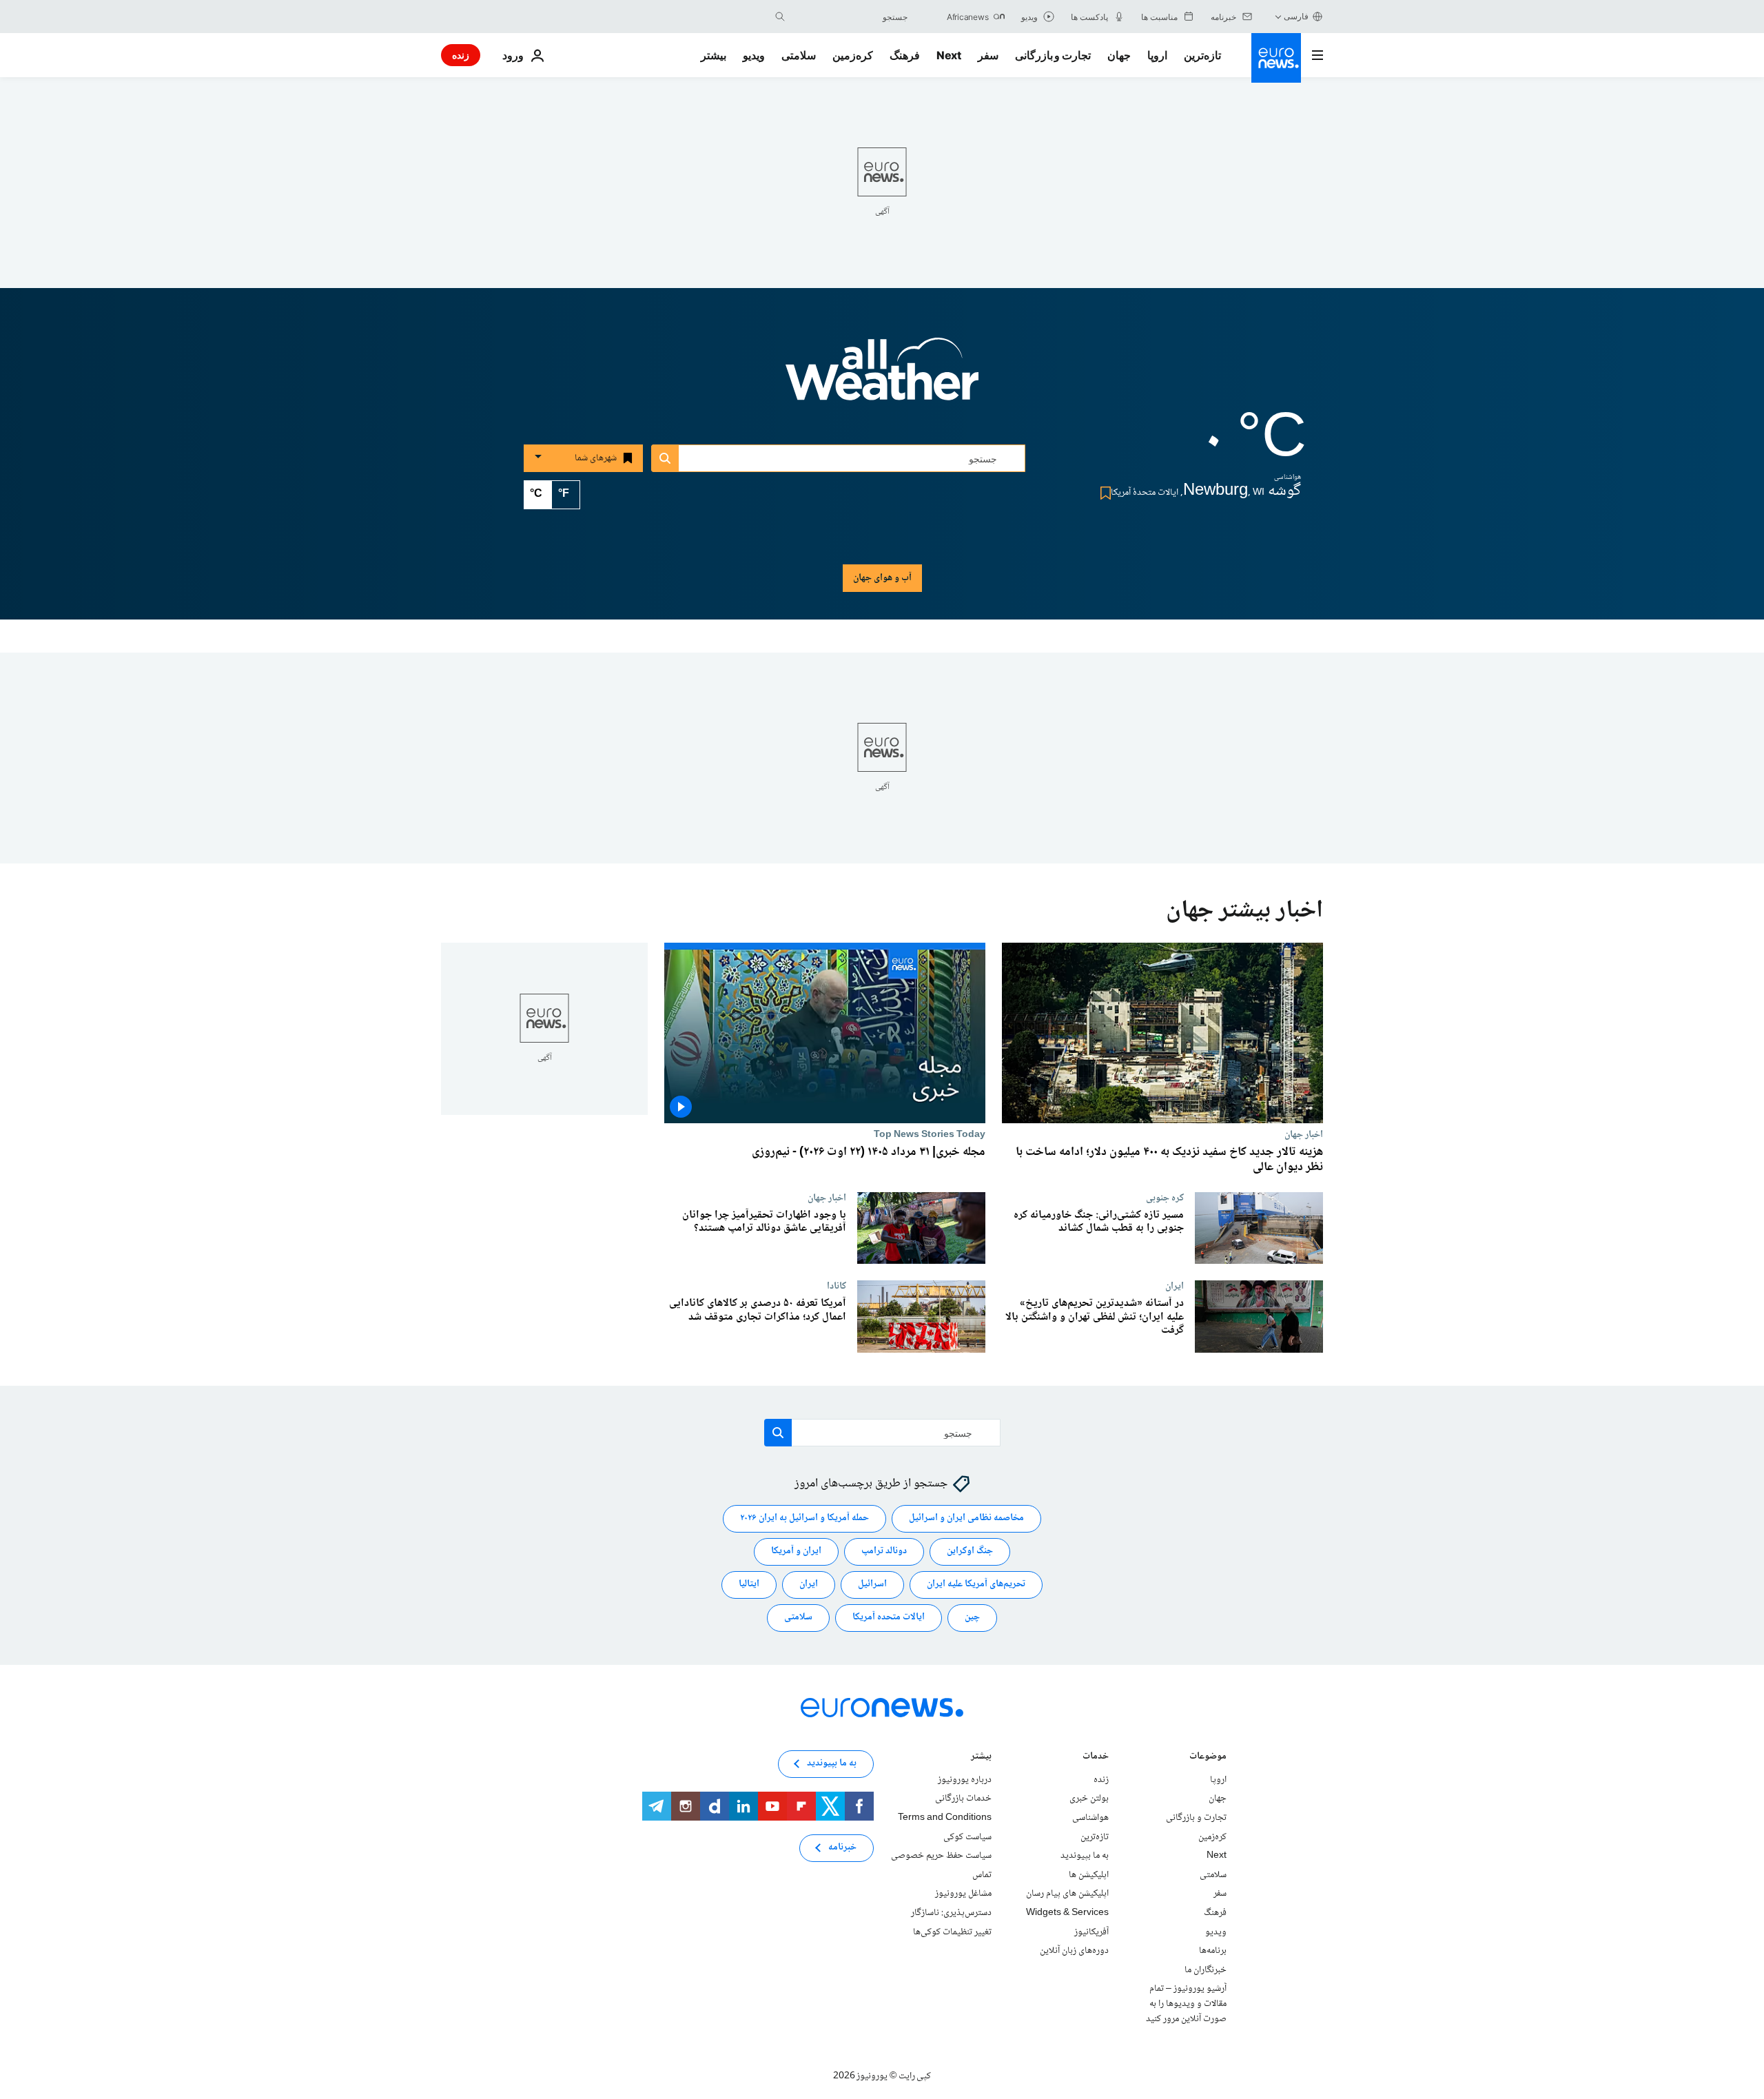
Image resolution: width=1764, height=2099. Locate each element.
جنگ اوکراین (970, 1552)
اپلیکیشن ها (1089, 1875)
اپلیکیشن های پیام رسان (1067, 1894)
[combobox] (850, 17)
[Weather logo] (882, 378)
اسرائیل (872, 1585)
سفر (988, 55)
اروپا (1157, 55)
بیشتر (981, 1758)
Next (949, 55)
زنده (461, 55)
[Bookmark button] (1103, 493)
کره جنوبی (1165, 1198)
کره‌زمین (853, 55)
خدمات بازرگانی (963, 1799)
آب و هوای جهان (882, 578)
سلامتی (799, 55)
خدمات (1096, 1758)
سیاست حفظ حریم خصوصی (941, 1856)
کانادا (837, 1286)
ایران (1175, 1286)
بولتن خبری (1089, 1799)
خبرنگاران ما (1206, 1970)
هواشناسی (1090, 1818)
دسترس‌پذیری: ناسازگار (951, 1913)
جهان (1119, 55)
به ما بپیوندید (1085, 1856)
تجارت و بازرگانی (1053, 55)
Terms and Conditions (945, 1818)
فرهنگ (905, 55)
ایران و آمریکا (796, 1552)
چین (972, 1618)
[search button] (780, 17)
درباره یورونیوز (965, 1780)
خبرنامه (842, 1848)
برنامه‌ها (1213, 1951)
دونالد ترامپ (884, 1552)
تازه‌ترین (1202, 55)
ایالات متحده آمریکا (889, 1618)
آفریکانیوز (1091, 1932)
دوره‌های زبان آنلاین (1074, 1951)
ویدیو (754, 55)
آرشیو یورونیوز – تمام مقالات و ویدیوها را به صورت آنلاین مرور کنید (1186, 2004)
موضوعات (1208, 1758)
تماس (982, 1875)
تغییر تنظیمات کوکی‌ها (952, 1932)
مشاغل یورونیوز (963, 1894)
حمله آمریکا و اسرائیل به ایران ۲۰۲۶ (804, 1519)
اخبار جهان (1304, 1134)
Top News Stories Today (930, 1134)
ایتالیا (749, 1585)
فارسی (1296, 16)
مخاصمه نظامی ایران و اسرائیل (966, 1519)
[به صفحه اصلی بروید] (1276, 58)
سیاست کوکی (967, 1837)
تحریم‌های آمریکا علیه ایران (976, 1585)
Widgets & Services (1067, 1913)
